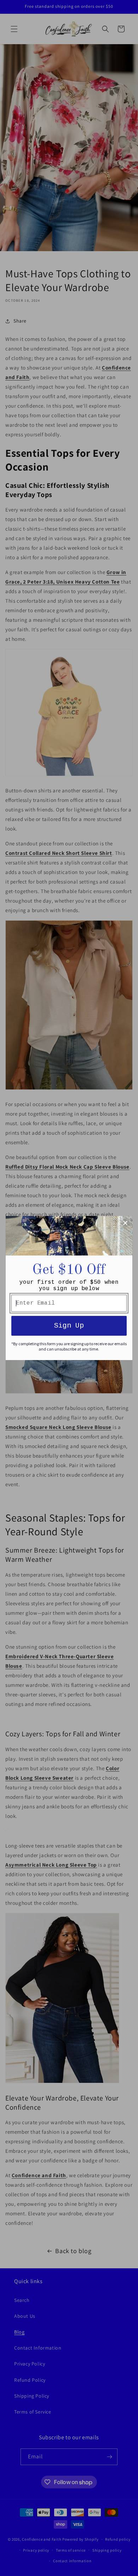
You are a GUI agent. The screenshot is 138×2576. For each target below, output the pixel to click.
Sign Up (69, 1326)
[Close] (125, 1223)
